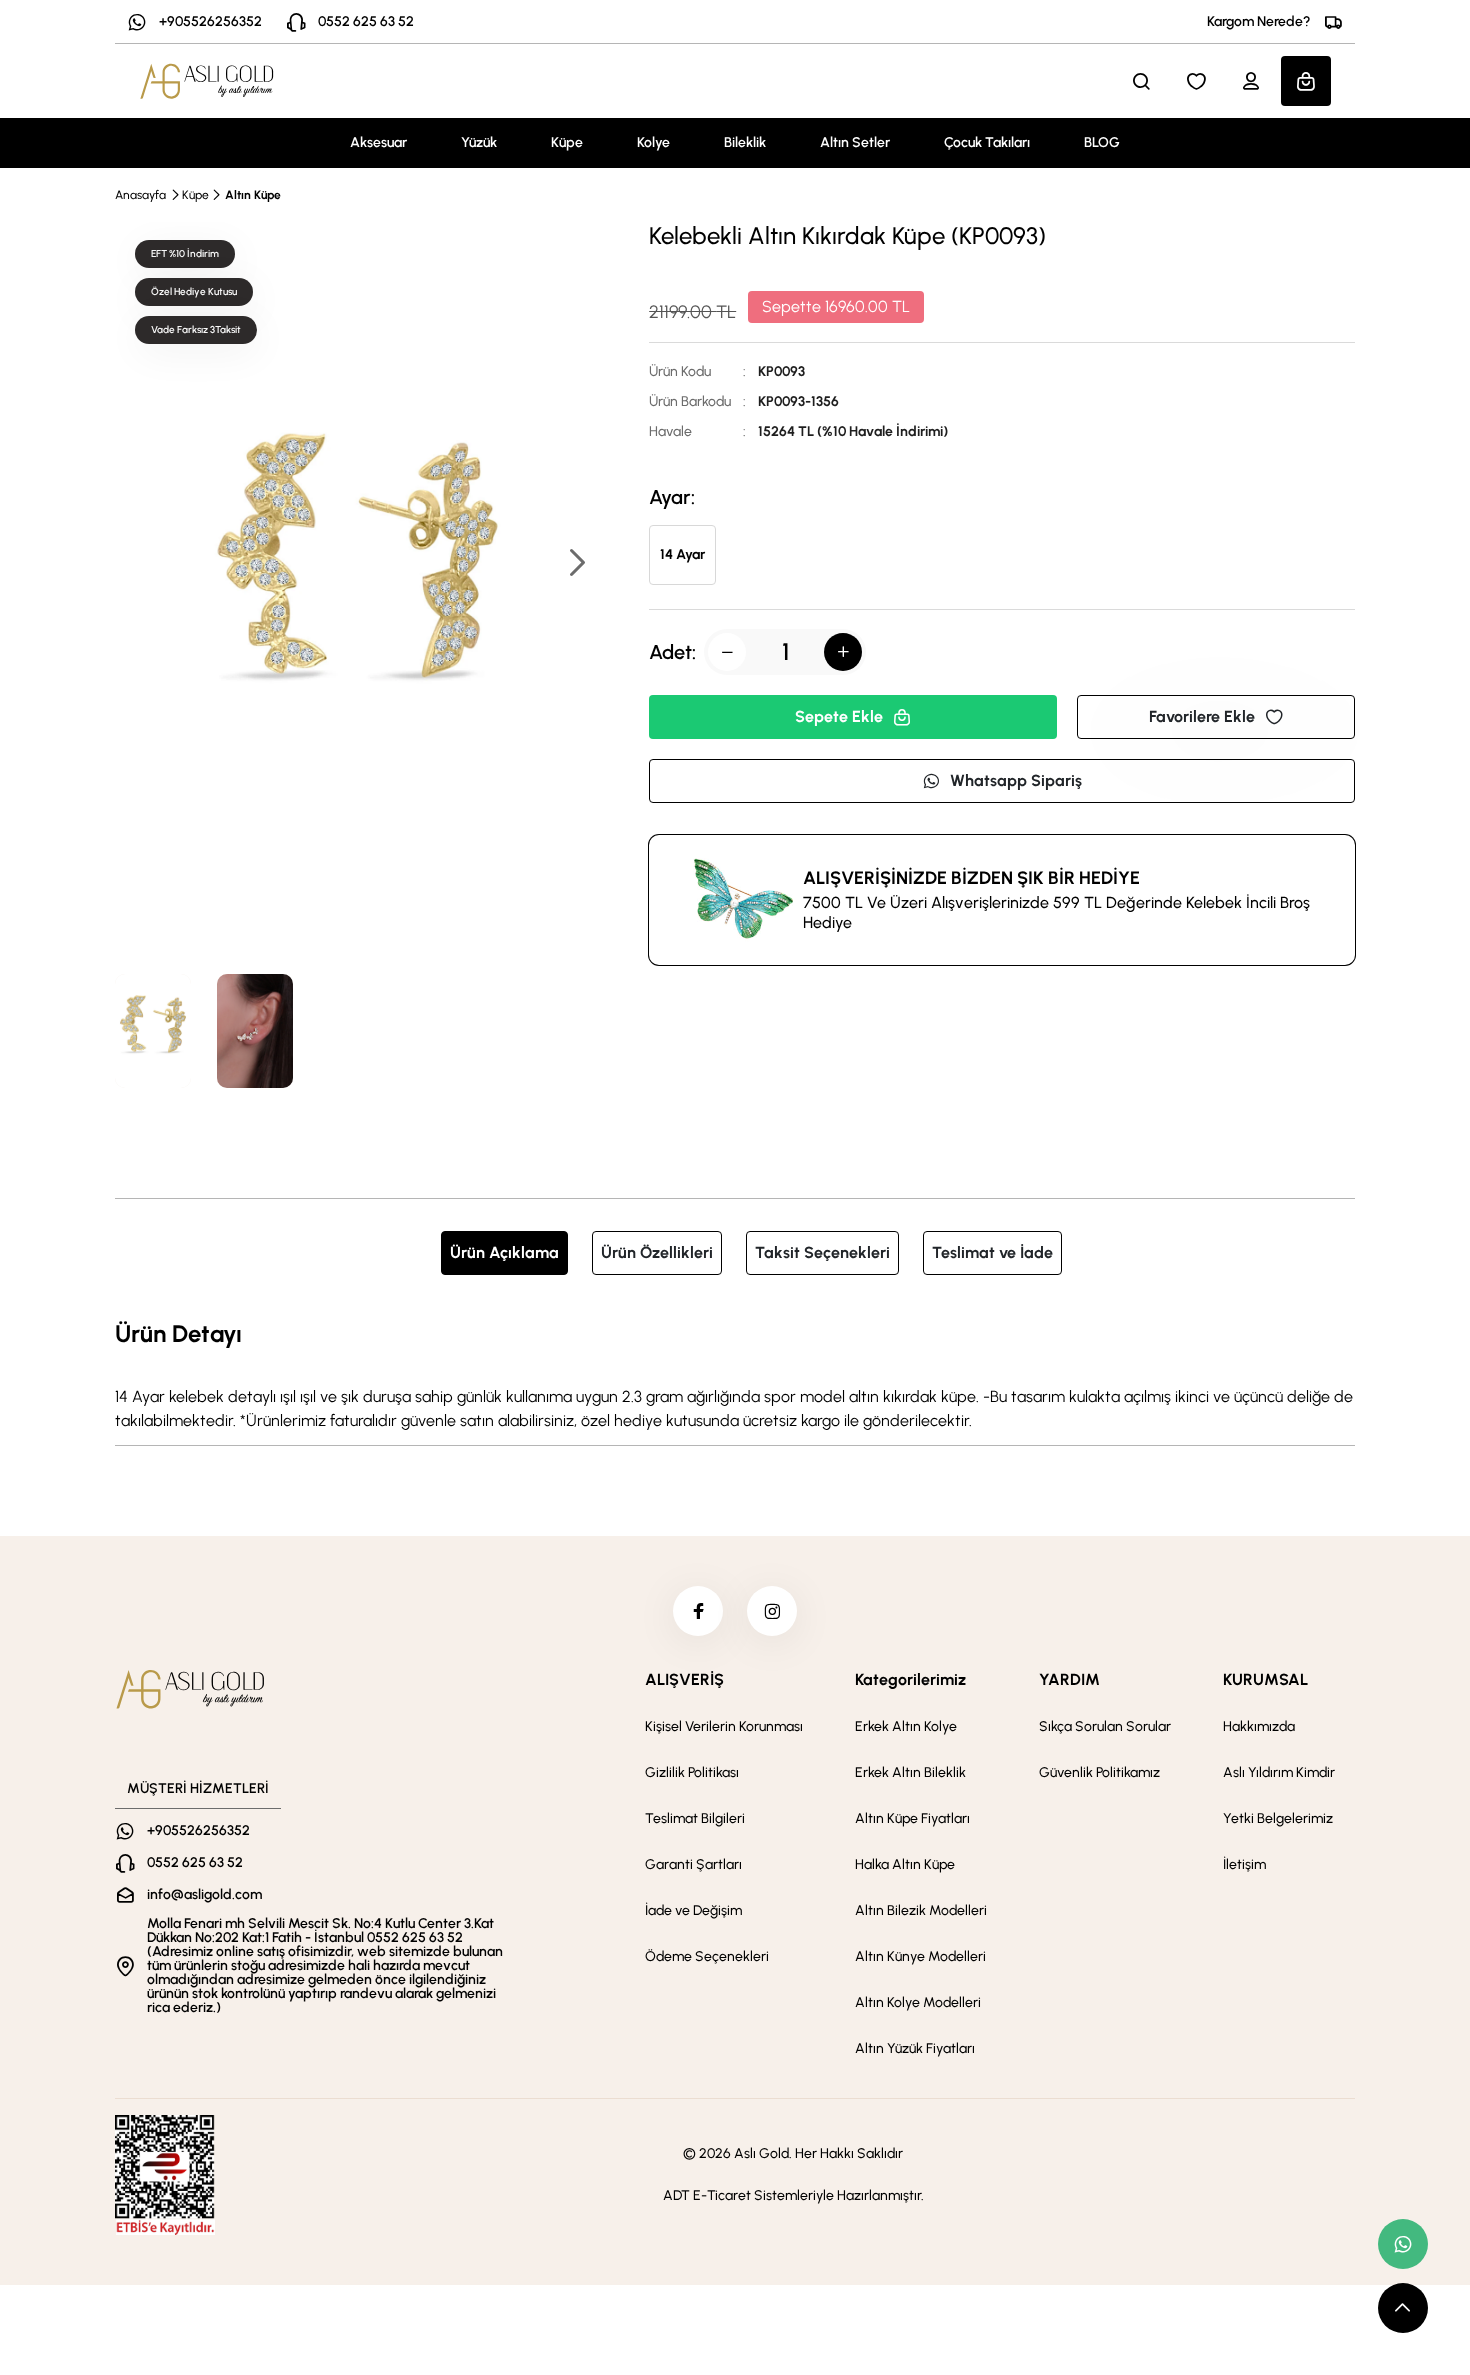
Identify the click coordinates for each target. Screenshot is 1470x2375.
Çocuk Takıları (987, 142)
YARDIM (1069, 1679)
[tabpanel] (735, 1374)
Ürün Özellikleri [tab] (657, 1252)
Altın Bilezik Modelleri (921, 1910)
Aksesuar (378, 142)
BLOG (1102, 142)
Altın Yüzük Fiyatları (915, 2048)
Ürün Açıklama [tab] (504, 1252)
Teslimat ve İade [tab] (992, 1252)
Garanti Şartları (693, 1864)
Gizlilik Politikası (692, 1772)
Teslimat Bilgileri (695, 1818)
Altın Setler (855, 142)
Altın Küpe (253, 195)
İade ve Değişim (693, 1910)
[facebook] (698, 1611)
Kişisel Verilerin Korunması (724, 1726)
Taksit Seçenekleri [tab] (822, 1252)
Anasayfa (140, 195)
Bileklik (745, 142)
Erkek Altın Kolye (906, 1726)
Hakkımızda (1259, 1726)
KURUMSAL (1265, 1679)
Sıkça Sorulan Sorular (1105, 1726)
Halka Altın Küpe (905, 1864)
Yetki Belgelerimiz (1278, 1818)
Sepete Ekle (839, 716)
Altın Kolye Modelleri (918, 2002)
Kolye (653, 142)
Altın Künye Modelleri (920, 1956)
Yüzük (479, 142)
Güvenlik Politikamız (1099, 1772)
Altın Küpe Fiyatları (912, 1818)
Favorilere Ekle (1202, 716)
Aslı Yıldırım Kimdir (1279, 1772)
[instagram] (772, 1611)
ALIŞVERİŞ (684, 1679)
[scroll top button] (1403, 2308)
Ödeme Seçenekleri (707, 1956)
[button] (576, 564)
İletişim (1244, 1864)
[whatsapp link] (1403, 2244)
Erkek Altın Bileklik (910, 1772)
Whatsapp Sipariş (1016, 780)
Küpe (567, 142)
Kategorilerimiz (910, 1679)
